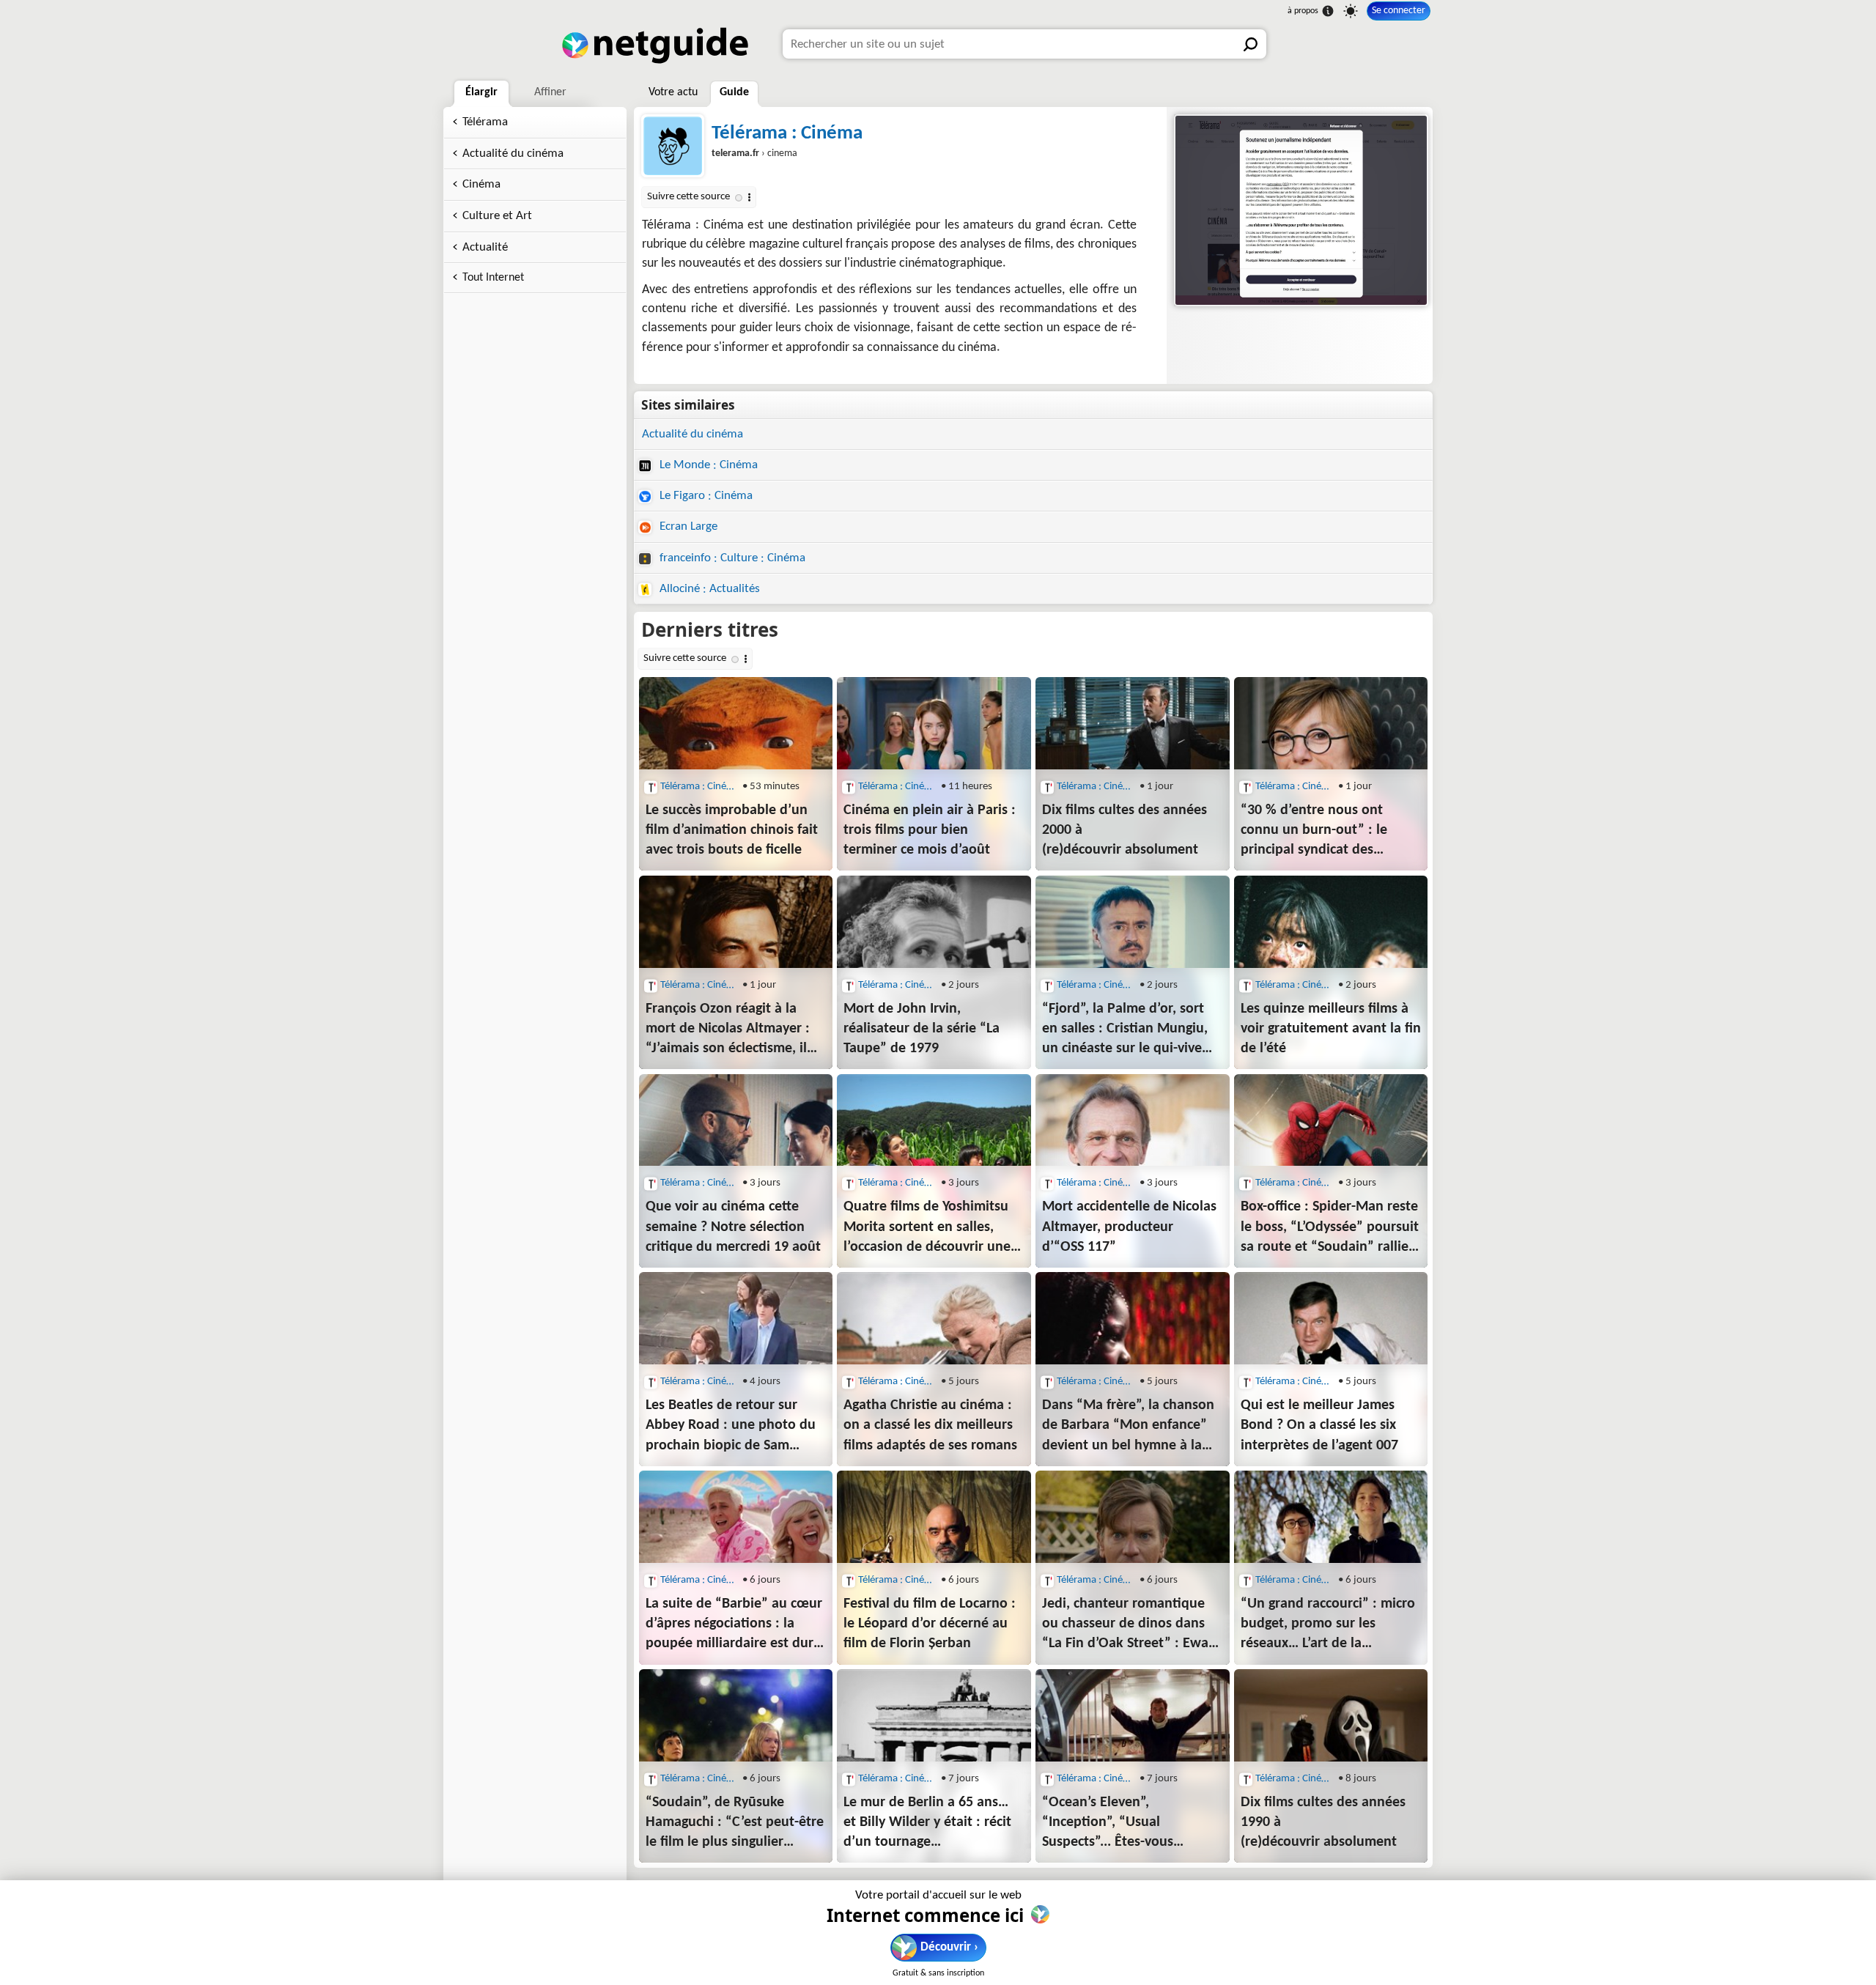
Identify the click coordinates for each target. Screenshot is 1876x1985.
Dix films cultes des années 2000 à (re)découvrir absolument (1125, 830)
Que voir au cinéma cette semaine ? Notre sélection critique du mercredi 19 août (733, 1227)
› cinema (754, 154)
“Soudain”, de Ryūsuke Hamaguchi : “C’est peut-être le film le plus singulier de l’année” (735, 1824)
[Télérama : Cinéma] (1300, 210)
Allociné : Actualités (708, 589)
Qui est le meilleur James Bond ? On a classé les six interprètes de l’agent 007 (1319, 1425)
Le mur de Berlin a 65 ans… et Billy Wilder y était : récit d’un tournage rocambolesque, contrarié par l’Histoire (927, 1824)
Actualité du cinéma (513, 154)
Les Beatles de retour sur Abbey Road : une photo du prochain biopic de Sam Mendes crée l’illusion (731, 1427)
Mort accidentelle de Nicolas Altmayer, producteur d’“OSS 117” (1129, 1227)
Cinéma (481, 184)
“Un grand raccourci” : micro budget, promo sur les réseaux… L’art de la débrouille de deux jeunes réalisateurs (1328, 1625)
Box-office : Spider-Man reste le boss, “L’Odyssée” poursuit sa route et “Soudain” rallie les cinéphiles (1330, 1228)
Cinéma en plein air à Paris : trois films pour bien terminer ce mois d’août (930, 830)
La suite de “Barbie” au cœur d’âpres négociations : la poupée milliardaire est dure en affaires (734, 1625)
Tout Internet (493, 278)
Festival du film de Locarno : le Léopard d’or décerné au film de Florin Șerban (930, 1624)
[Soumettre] (1252, 44)
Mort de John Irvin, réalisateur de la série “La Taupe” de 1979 (922, 1029)
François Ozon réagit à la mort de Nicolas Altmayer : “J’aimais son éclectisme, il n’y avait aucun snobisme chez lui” (728, 1030)
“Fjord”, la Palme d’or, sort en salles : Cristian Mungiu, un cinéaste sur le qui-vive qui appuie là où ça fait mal (1126, 1030)
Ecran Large (687, 526)
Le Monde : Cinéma (707, 465)
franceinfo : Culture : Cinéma (731, 558)
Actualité (485, 247)
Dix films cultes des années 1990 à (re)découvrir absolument (1323, 1822)
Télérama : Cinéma (787, 134)
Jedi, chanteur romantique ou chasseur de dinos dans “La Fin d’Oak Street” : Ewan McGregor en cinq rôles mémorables (1129, 1625)
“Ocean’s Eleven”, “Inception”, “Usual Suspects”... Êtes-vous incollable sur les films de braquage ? (1119, 1824)
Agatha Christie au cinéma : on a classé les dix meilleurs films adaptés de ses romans (930, 1425)
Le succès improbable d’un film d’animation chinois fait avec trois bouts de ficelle (732, 830)
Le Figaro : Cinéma (705, 496)
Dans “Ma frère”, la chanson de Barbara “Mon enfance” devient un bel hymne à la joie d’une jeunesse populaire (1128, 1427)
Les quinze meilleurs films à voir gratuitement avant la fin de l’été (1331, 1029)
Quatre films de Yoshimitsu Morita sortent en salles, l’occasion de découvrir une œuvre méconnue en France (929, 1228)
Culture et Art (497, 216)
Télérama (485, 122)
